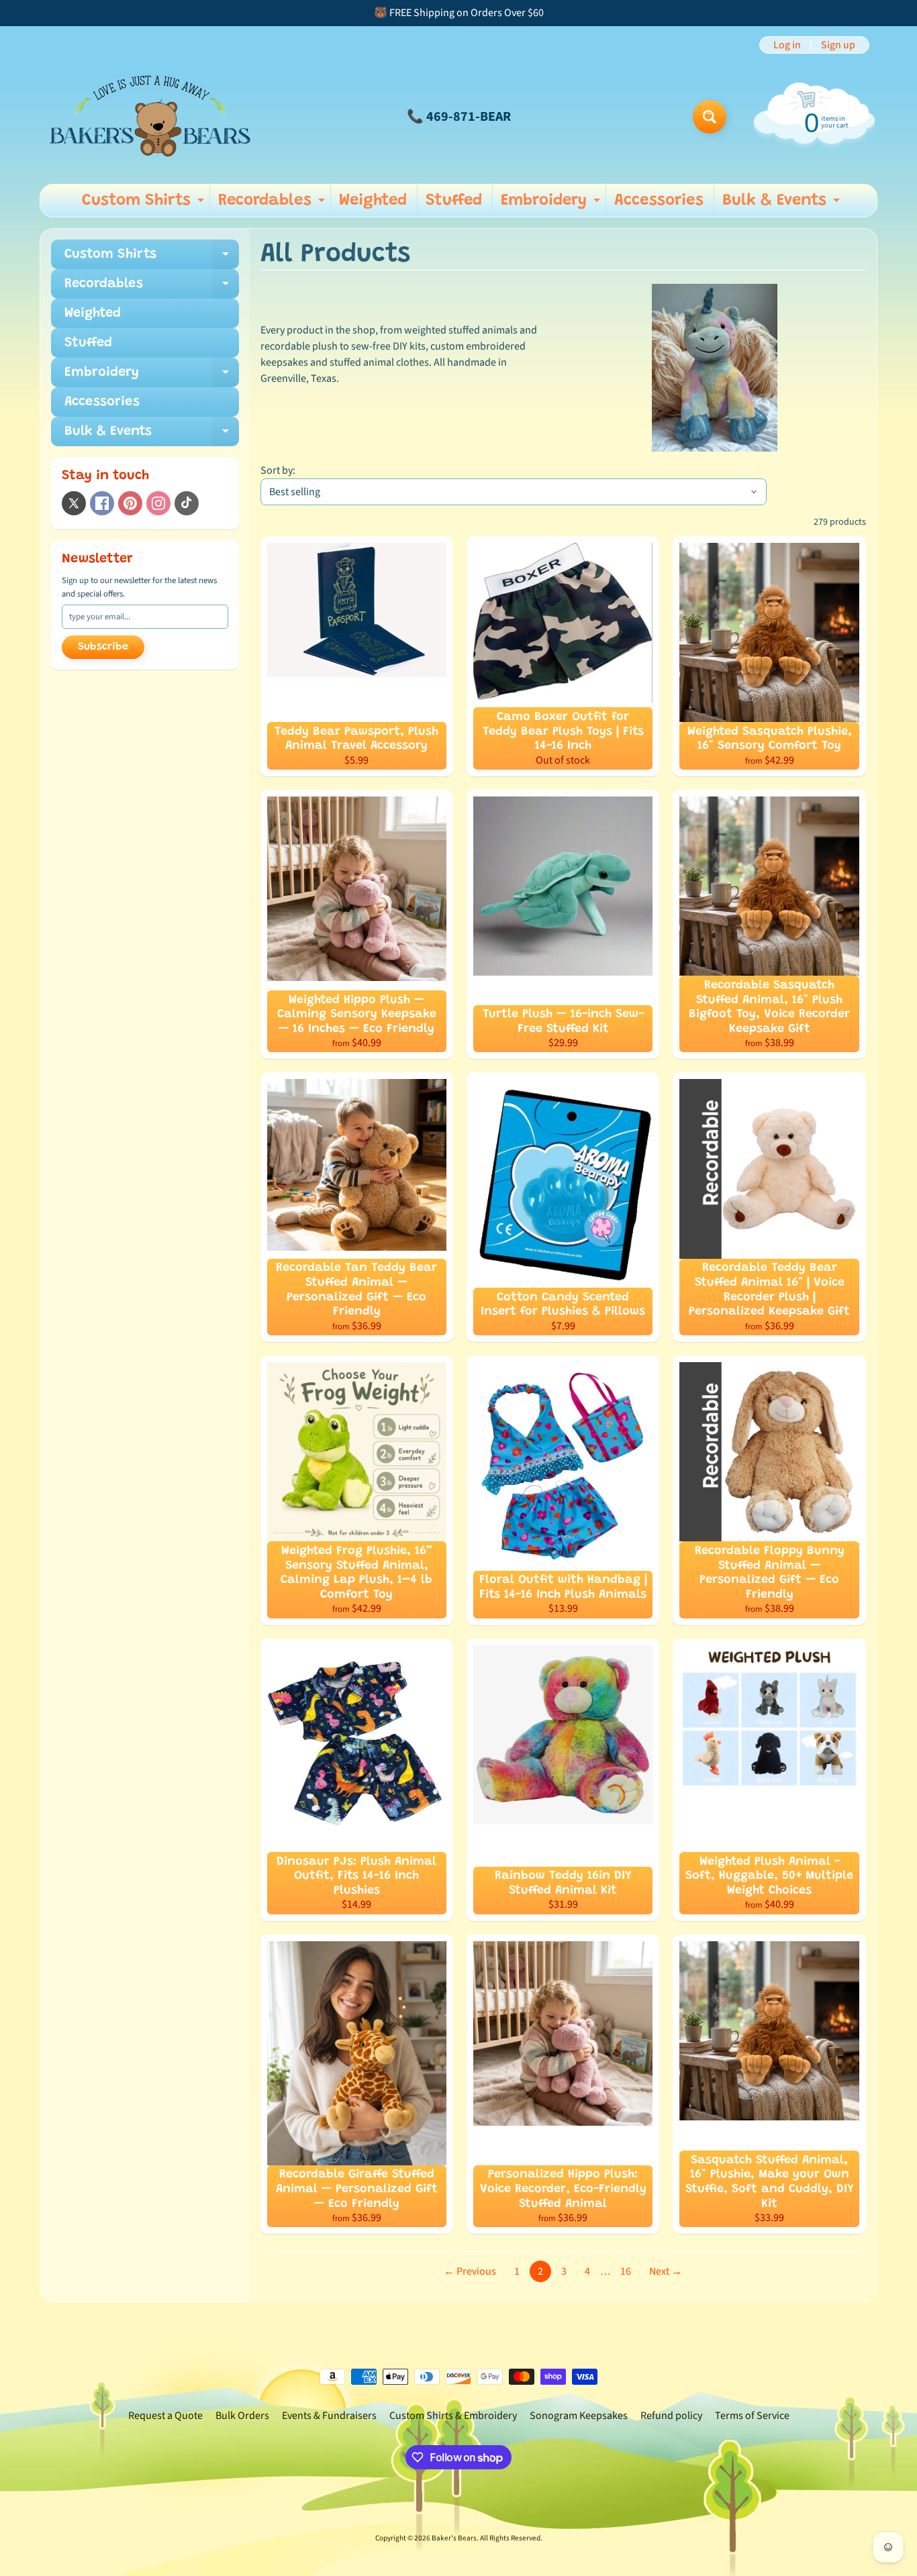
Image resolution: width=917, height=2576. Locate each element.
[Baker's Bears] (150, 116)
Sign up (838, 45)
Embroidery (552, 205)
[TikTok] (187, 503)
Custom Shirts (145, 205)
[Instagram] (158, 503)
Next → (666, 2271)
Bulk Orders (242, 2416)
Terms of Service (752, 2416)
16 (626, 2271)
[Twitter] (74, 503)
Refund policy (671, 2416)
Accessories (659, 201)
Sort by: (278, 470)
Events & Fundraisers (329, 2416)
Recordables (273, 205)
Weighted (373, 201)
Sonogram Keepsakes (579, 2416)
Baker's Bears (454, 2538)
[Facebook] (102, 503)
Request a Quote (165, 2416)
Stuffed (454, 201)
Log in (787, 45)
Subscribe (103, 647)
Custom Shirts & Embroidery (453, 2416)
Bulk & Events (783, 205)
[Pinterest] (130, 503)
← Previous (470, 2271)
